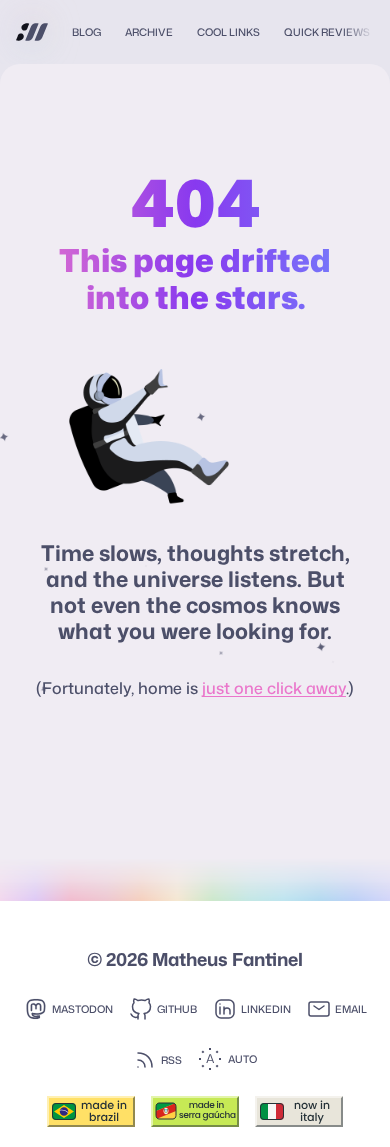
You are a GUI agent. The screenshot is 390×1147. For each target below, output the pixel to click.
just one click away (274, 688)
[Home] (32, 32)
